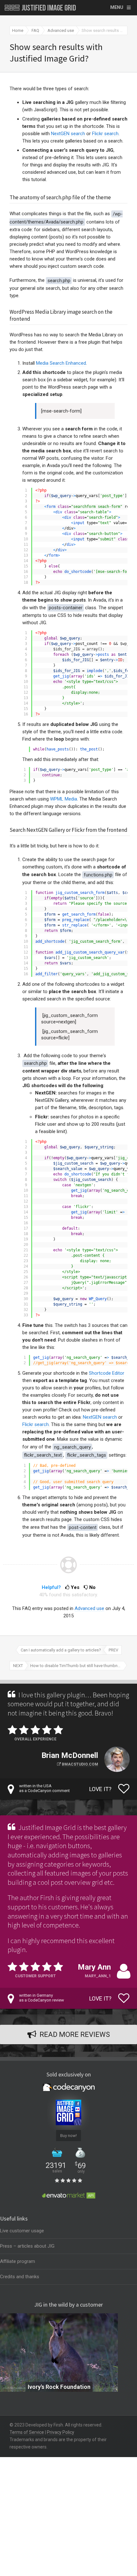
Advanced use (61, 30)
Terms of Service (27, 2432)
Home (18, 30)
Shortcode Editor (107, 1373)
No (92, 1587)
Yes (75, 1587)
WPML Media (64, 799)
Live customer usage (22, 2231)
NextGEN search (68, 134)
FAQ (35, 30)
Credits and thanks (20, 2277)
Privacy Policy (61, 2432)
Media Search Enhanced (61, 363)
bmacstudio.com (80, 1764)
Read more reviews (75, 2034)
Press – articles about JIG (27, 2246)
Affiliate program (18, 2261)
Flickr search (105, 134)
